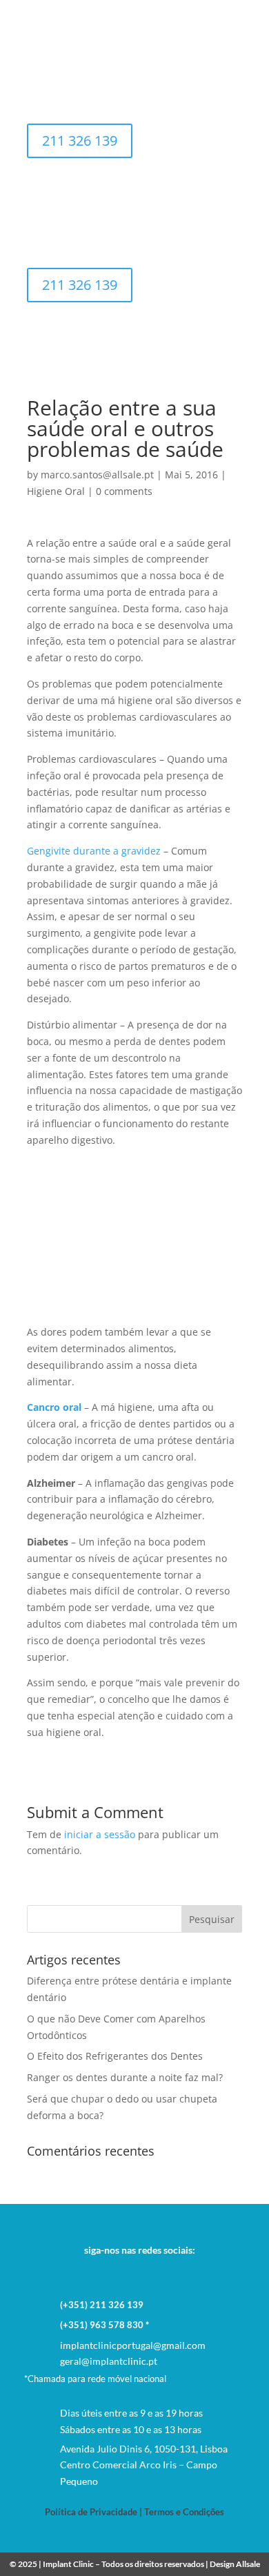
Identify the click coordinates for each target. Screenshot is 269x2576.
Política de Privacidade (91, 2512)
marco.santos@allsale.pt (97, 475)
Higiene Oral (56, 491)
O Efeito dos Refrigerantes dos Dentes (115, 2056)
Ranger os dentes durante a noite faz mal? (125, 2077)
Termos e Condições (184, 2512)
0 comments (124, 491)
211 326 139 (80, 140)
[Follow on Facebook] (134, 2272)
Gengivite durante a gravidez (94, 851)
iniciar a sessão (100, 1834)
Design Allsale (235, 2564)
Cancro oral (54, 1407)
